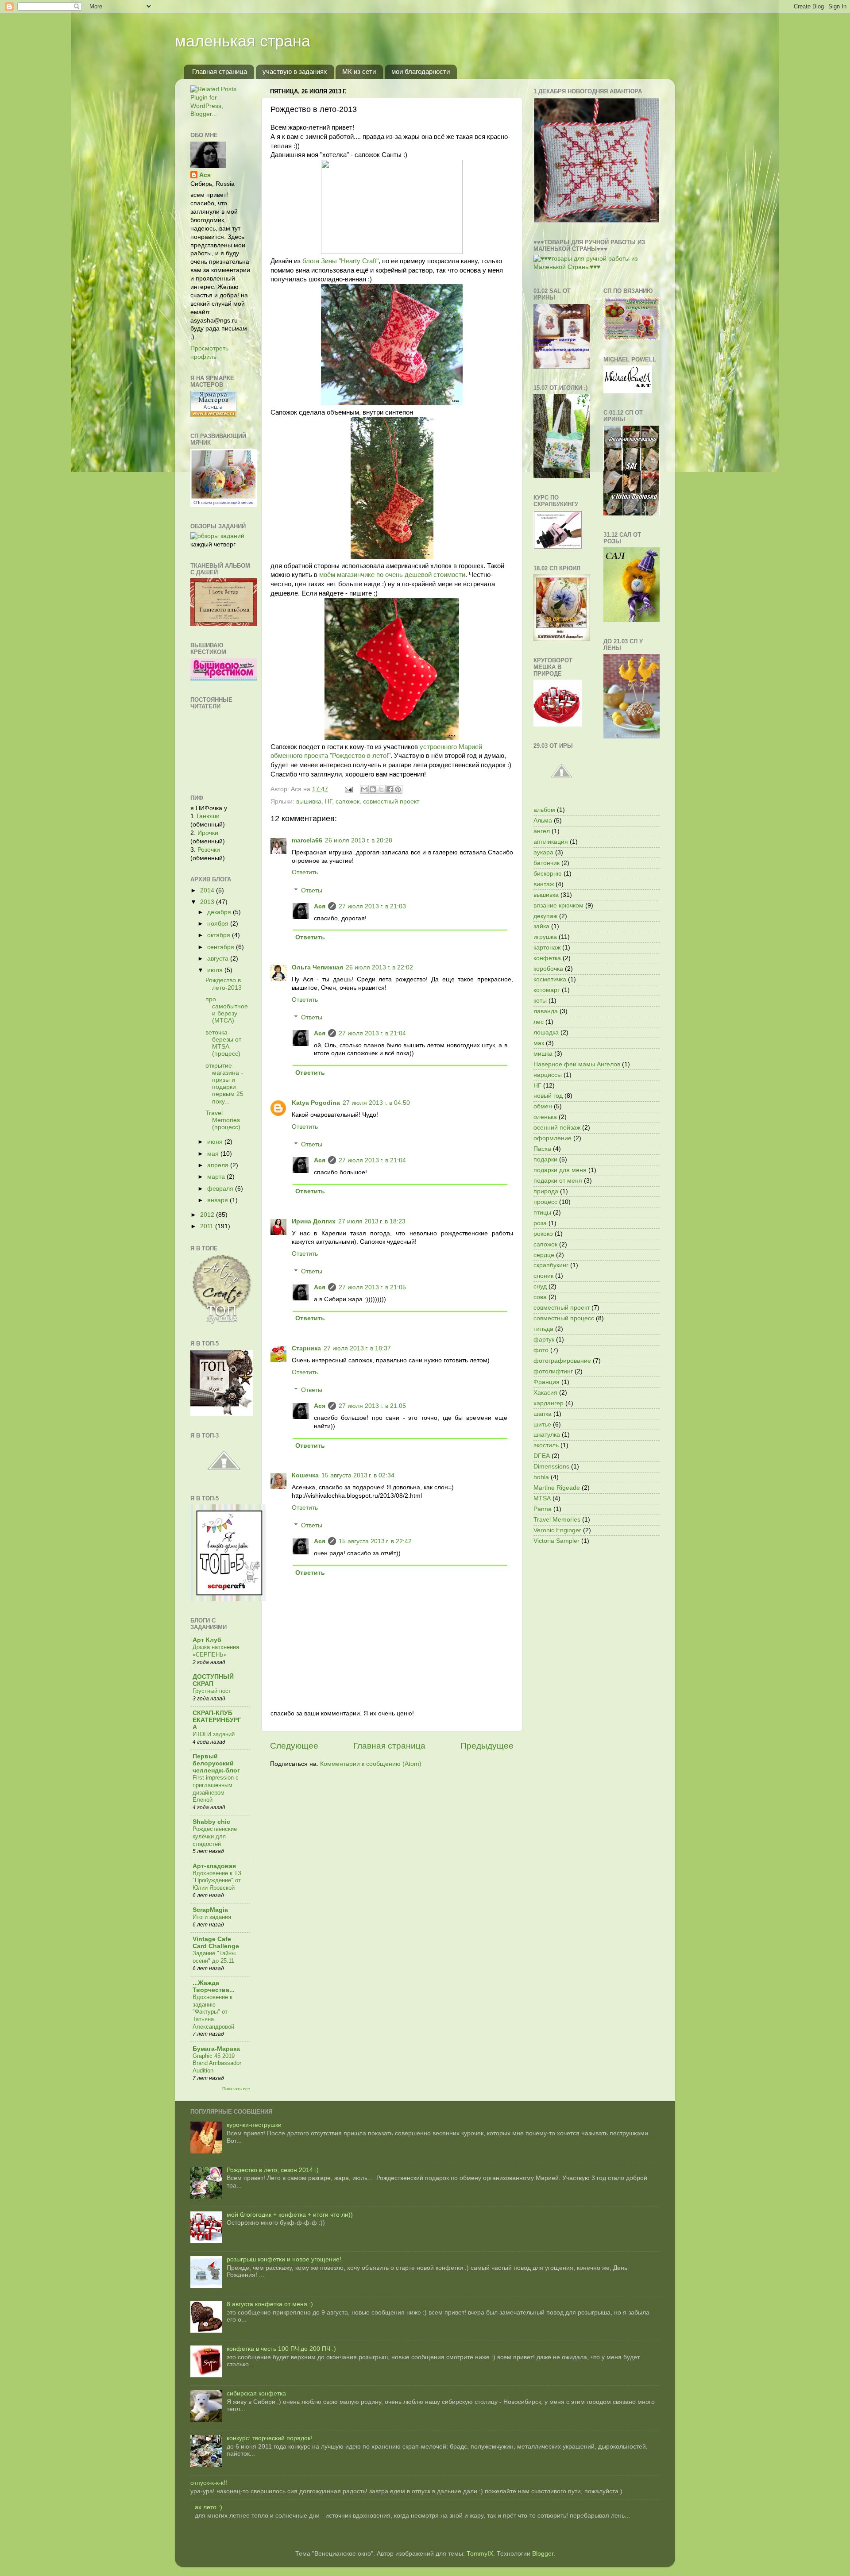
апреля (219, 1165)
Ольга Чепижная (317, 967)
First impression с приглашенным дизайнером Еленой (216, 1789)
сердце (544, 1255)
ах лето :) (209, 2507)
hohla (541, 1477)
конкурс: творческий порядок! (269, 2438)
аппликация (551, 842)
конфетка (547, 958)
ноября (219, 924)
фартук (544, 1340)
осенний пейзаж (557, 1128)
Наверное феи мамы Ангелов (577, 1064)
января (218, 1200)
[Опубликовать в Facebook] (390, 789)
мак (539, 1043)
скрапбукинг (551, 1265)
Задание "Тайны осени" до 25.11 (214, 1957)
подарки (545, 1159)
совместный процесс (564, 1318)
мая (214, 1154)
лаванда (546, 1011)
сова (540, 1297)
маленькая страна (243, 41)
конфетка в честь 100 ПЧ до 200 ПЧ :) (281, 2349)
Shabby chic (211, 1822)
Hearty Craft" (360, 261)
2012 (208, 1215)
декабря (220, 912)
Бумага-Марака (216, 2049)
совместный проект (391, 802)
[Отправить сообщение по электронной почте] (348, 789)
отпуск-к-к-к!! (209, 2483)
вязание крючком (558, 905)
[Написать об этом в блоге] (373, 789)
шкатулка (547, 1435)
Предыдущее (487, 1746)
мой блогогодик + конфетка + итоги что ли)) (290, 2215)
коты (540, 1001)
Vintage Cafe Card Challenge (216, 1943)
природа (546, 1191)
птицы (542, 1213)
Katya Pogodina (316, 1103)
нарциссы (548, 1075)
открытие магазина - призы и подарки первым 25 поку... (224, 1084)
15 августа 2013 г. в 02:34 (358, 1475)
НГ (328, 802)
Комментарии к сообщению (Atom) (371, 1764)
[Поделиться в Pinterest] (398, 789)
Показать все (236, 2089)
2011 (208, 1226)
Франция (547, 1382)
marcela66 (307, 840)
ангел (542, 831)
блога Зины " (322, 261)
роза (540, 1223)
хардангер (549, 1403)
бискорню (548, 874)
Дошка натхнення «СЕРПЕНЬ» (216, 1651)
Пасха (542, 1149)
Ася (320, 906)
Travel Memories (557, 1520)
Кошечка (305, 1475)
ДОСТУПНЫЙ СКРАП (213, 1680)
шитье (542, 1424)
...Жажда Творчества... (214, 1986)
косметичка (550, 979)
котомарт (547, 990)
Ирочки (208, 833)
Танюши (208, 816)
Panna (543, 1509)
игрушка (545, 937)
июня (216, 1142)
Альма (543, 821)
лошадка (546, 1032)
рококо (543, 1234)
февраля (221, 1189)
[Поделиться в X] (381, 789)
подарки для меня (560, 1170)
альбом (544, 810)
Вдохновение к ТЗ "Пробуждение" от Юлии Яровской (217, 1880)
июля (216, 970)
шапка (543, 1414)
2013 (208, 902)
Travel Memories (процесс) (223, 1120)
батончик (547, 863)
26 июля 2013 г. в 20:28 (359, 840)
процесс (545, 1202)
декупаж (545, 916)
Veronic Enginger (557, 1530)
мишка (543, 1054)
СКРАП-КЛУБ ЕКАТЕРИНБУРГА (217, 1720)
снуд (540, 1286)
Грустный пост (212, 1691)
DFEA (542, 1456)
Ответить (305, 872)
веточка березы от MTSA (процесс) (223, 1043)
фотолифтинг (553, 1371)
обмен (543, 1106)
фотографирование (562, 1361)
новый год (548, 1096)
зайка (541, 926)
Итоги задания (212, 1917)
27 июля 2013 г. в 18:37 (357, 1348)
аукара (543, 852)
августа (219, 959)
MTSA (542, 1498)
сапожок (348, 802)
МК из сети (359, 71)
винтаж (544, 884)
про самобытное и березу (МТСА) (227, 1010)
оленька (545, 1117)
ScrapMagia (210, 1910)
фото (541, 1350)
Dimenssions (551, 1467)
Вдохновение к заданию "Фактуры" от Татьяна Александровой (213, 2012)
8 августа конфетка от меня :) (270, 2304)
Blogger (543, 2554)
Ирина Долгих (314, 1221)
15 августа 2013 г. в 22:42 (375, 1541)
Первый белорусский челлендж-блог (216, 1763)
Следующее (294, 1746)
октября (220, 935)
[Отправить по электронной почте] (364, 789)
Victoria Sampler (556, 1541)
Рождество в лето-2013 (224, 984)
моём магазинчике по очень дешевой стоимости (392, 575)
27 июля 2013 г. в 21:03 (372, 906)
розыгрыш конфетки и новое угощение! (284, 2259)
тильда (543, 1329)
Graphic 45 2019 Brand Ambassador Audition (217, 2063)
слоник (543, 1276)
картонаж (547, 948)
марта (217, 1177)
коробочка (548, 969)
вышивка (309, 802)
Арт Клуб (207, 1640)
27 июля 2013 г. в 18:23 (372, 1221)
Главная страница (220, 71)
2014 (208, 890)
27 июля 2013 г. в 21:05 (372, 1287)
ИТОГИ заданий (214, 1734)
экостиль (546, 1445)
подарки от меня (558, 1181)
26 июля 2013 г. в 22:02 (379, 967)
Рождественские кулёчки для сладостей (215, 1836)
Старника (306, 1348)
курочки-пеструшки (254, 2125)
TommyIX (480, 2554)
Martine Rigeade (557, 1488)
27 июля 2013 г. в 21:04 (372, 1033)
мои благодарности (421, 71)
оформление (552, 1138)
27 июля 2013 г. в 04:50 (376, 1103)
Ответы (312, 890)
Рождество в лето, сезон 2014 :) (273, 2170)
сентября (222, 947)
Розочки (209, 850)
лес (539, 1022)
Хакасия (545, 1393)
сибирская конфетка (256, 2393)
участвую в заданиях (295, 71)
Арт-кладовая (214, 1866)
